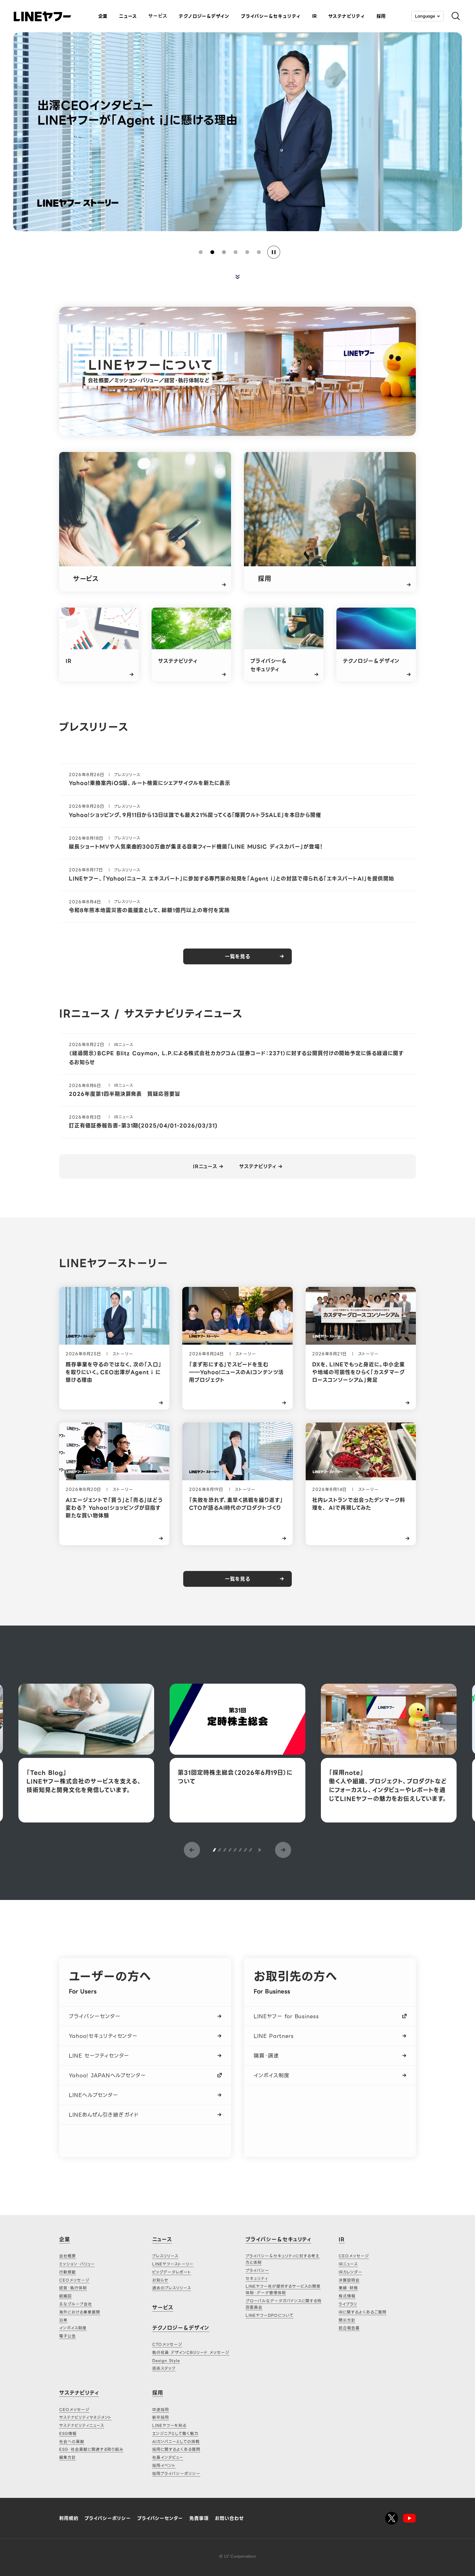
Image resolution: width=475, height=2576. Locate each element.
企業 (103, 16)
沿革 (63, 2320)
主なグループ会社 (76, 2304)
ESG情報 (68, 2433)
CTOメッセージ (167, 2344)
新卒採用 (161, 2417)
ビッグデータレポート (172, 2272)
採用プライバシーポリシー (176, 2473)
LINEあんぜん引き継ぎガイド (104, 2115)
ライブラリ (348, 2304)
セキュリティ (257, 2278)
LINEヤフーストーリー (173, 2264)
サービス (158, 16)
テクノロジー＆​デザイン (204, 16)
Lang (425, 16)
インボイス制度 (272, 2075)
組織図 (65, 2296)
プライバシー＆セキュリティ (278, 2239)
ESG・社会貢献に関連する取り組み (91, 2449)
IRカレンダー (350, 2272)
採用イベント (164, 2465)
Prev (192, 1850)
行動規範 (68, 2272)
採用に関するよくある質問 (176, 2449)
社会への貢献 (72, 2442)
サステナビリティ (347, 16)
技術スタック (164, 2368)
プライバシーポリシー (108, 2518)
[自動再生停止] (274, 252)
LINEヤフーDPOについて (269, 2315)
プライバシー (257, 2270)
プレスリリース (165, 2256)
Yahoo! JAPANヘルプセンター (107, 2075)
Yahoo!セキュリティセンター (103, 2036)
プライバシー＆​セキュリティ (271, 16)
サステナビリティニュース (82, 2425)
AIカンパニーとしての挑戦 (176, 2442)
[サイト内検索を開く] (453, 16)
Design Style (166, 2360)
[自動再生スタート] (259, 1850)
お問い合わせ (229, 2518)
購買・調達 (266, 2056)
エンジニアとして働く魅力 (175, 2433)
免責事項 (199, 2518)
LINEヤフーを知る (169, 2425)
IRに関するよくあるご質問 (362, 2312)
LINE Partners (274, 2036)
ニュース (128, 16)
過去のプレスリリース (172, 2288)
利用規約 (69, 2518)
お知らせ (160, 2280)
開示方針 (347, 2320)
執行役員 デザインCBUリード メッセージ (191, 2352)
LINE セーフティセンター (99, 2056)
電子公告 (68, 2336)
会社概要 (68, 2256)
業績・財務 (348, 2288)
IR (315, 16)
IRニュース (205, 1167)
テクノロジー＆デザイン (181, 2328)
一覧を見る (238, 957)
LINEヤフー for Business (286, 2016)
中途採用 (161, 2410)
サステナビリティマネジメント (85, 2417)
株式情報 (347, 2296)
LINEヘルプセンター (94, 2095)
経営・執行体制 (73, 2288)
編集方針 (68, 2457)
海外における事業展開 (80, 2312)
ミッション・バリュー (77, 2264)
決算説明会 (349, 2280)
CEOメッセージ (74, 2280)
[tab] (201, 252)
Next (283, 1850)
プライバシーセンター (95, 2016)
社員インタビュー (168, 2457)
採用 (381, 16)
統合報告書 (349, 2328)
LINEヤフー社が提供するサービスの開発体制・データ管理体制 (283, 2289)
